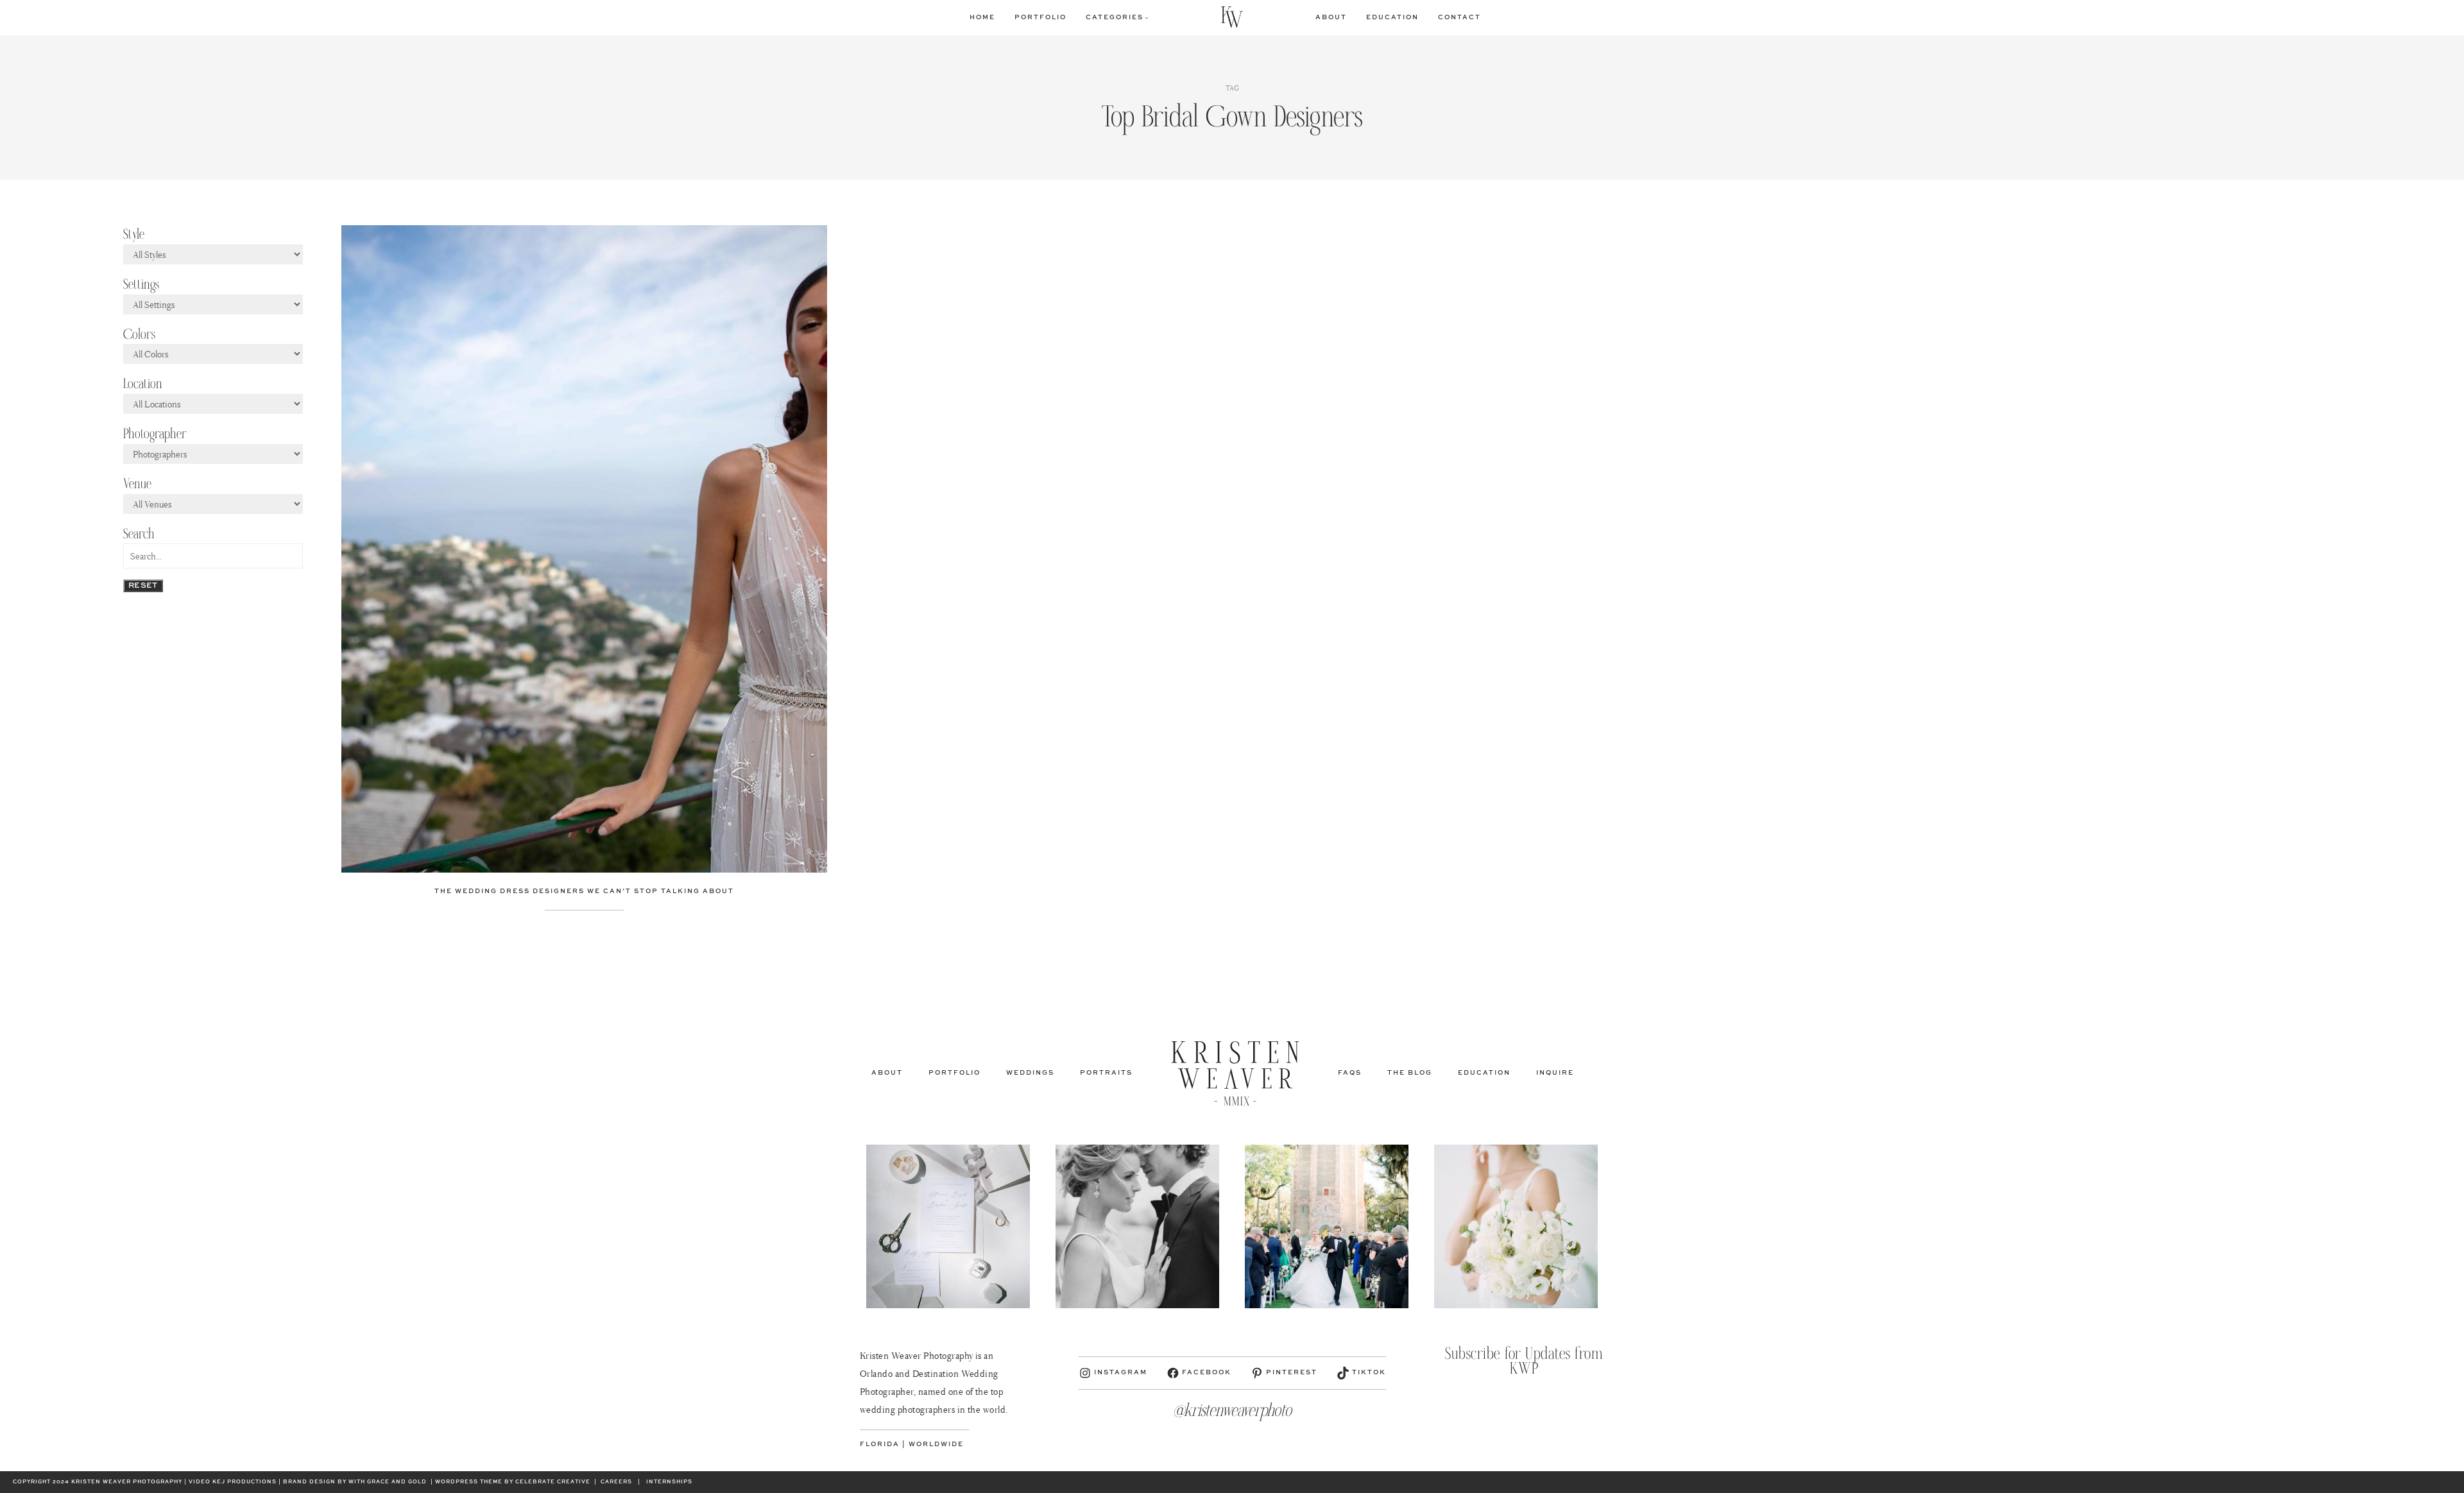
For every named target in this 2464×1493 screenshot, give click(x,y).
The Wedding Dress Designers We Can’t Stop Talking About (584, 891)
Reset (143, 586)
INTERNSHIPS (669, 1482)
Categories (1115, 17)
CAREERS (616, 1482)
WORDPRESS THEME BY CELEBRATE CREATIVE (513, 1482)
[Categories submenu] (1147, 17)
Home (982, 17)
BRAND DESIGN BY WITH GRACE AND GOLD (355, 1482)
